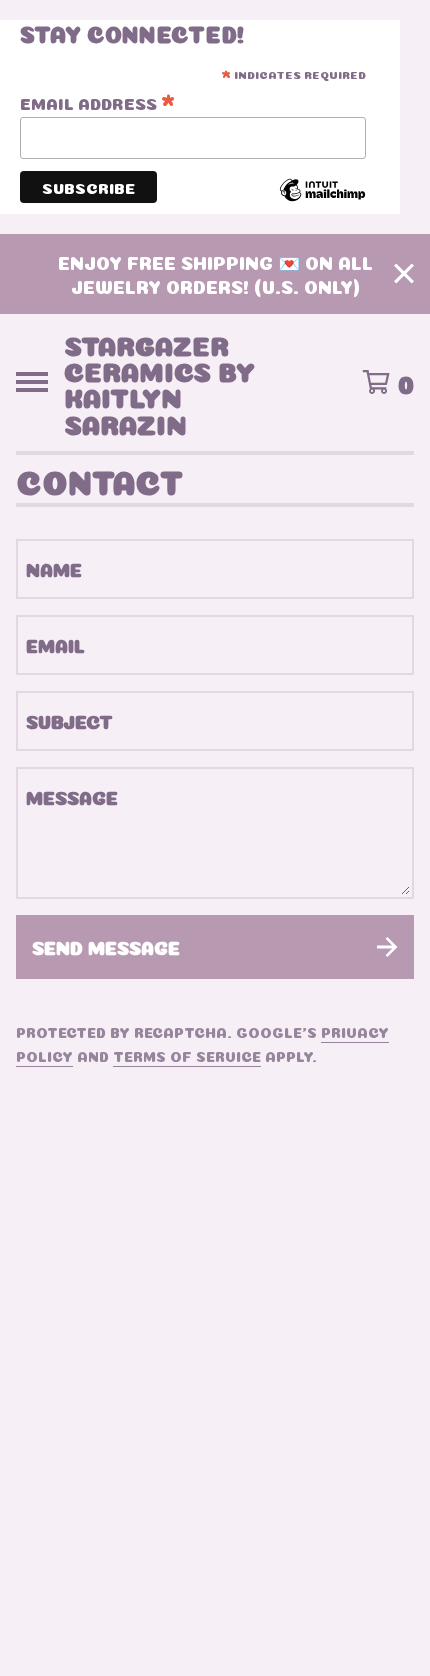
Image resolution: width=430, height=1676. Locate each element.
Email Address (97, 103)
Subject (69, 720)
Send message (106, 946)
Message (72, 796)
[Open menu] (32, 382)
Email (55, 644)
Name (54, 568)
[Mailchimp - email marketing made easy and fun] (322, 202)
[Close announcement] (404, 273)
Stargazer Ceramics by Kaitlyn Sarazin (159, 382)
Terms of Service (187, 1055)
